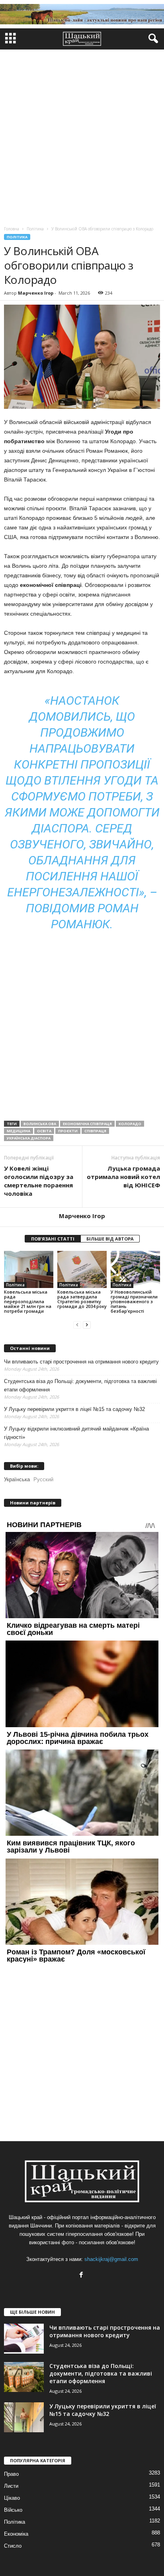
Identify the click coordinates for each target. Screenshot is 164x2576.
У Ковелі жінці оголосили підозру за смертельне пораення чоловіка (39, 1181)
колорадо (130, 1124)
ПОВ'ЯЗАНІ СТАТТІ (53, 1239)
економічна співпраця (87, 1124)
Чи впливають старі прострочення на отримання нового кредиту (81, 1362)
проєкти (68, 1131)
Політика (17, 237)
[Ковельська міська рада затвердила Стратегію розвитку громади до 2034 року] (82, 1269)
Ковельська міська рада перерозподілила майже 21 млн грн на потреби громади (28, 1301)
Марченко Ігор (36, 293)
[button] (152, 39)
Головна (12, 229)
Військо (13, 2510)
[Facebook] (82, 2276)
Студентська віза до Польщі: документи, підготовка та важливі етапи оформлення (80, 1385)
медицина (19, 1131)
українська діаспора (29, 1138)
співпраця (95, 1131)
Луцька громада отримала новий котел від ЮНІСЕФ (123, 1177)
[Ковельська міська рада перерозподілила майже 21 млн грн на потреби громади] (29, 1269)
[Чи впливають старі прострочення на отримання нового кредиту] (24, 2339)
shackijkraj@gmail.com (111, 2259)
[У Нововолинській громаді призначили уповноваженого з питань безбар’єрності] (135, 1269)
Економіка (16, 2534)
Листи (11, 2486)
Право (11, 2474)
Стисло (13, 2546)
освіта (44, 1131)
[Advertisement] (82, 136)
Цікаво (12, 2498)
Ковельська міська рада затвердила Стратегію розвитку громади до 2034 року (82, 1299)
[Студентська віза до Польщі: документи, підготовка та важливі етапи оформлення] (24, 2377)
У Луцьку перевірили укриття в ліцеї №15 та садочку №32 (74, 1409)
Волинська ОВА (40, 1124)
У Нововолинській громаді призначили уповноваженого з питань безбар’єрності (134, 1301)
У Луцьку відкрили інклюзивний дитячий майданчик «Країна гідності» (76, 1433)
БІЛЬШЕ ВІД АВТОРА (110, 1239)
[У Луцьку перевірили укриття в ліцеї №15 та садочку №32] (24, 2417)
